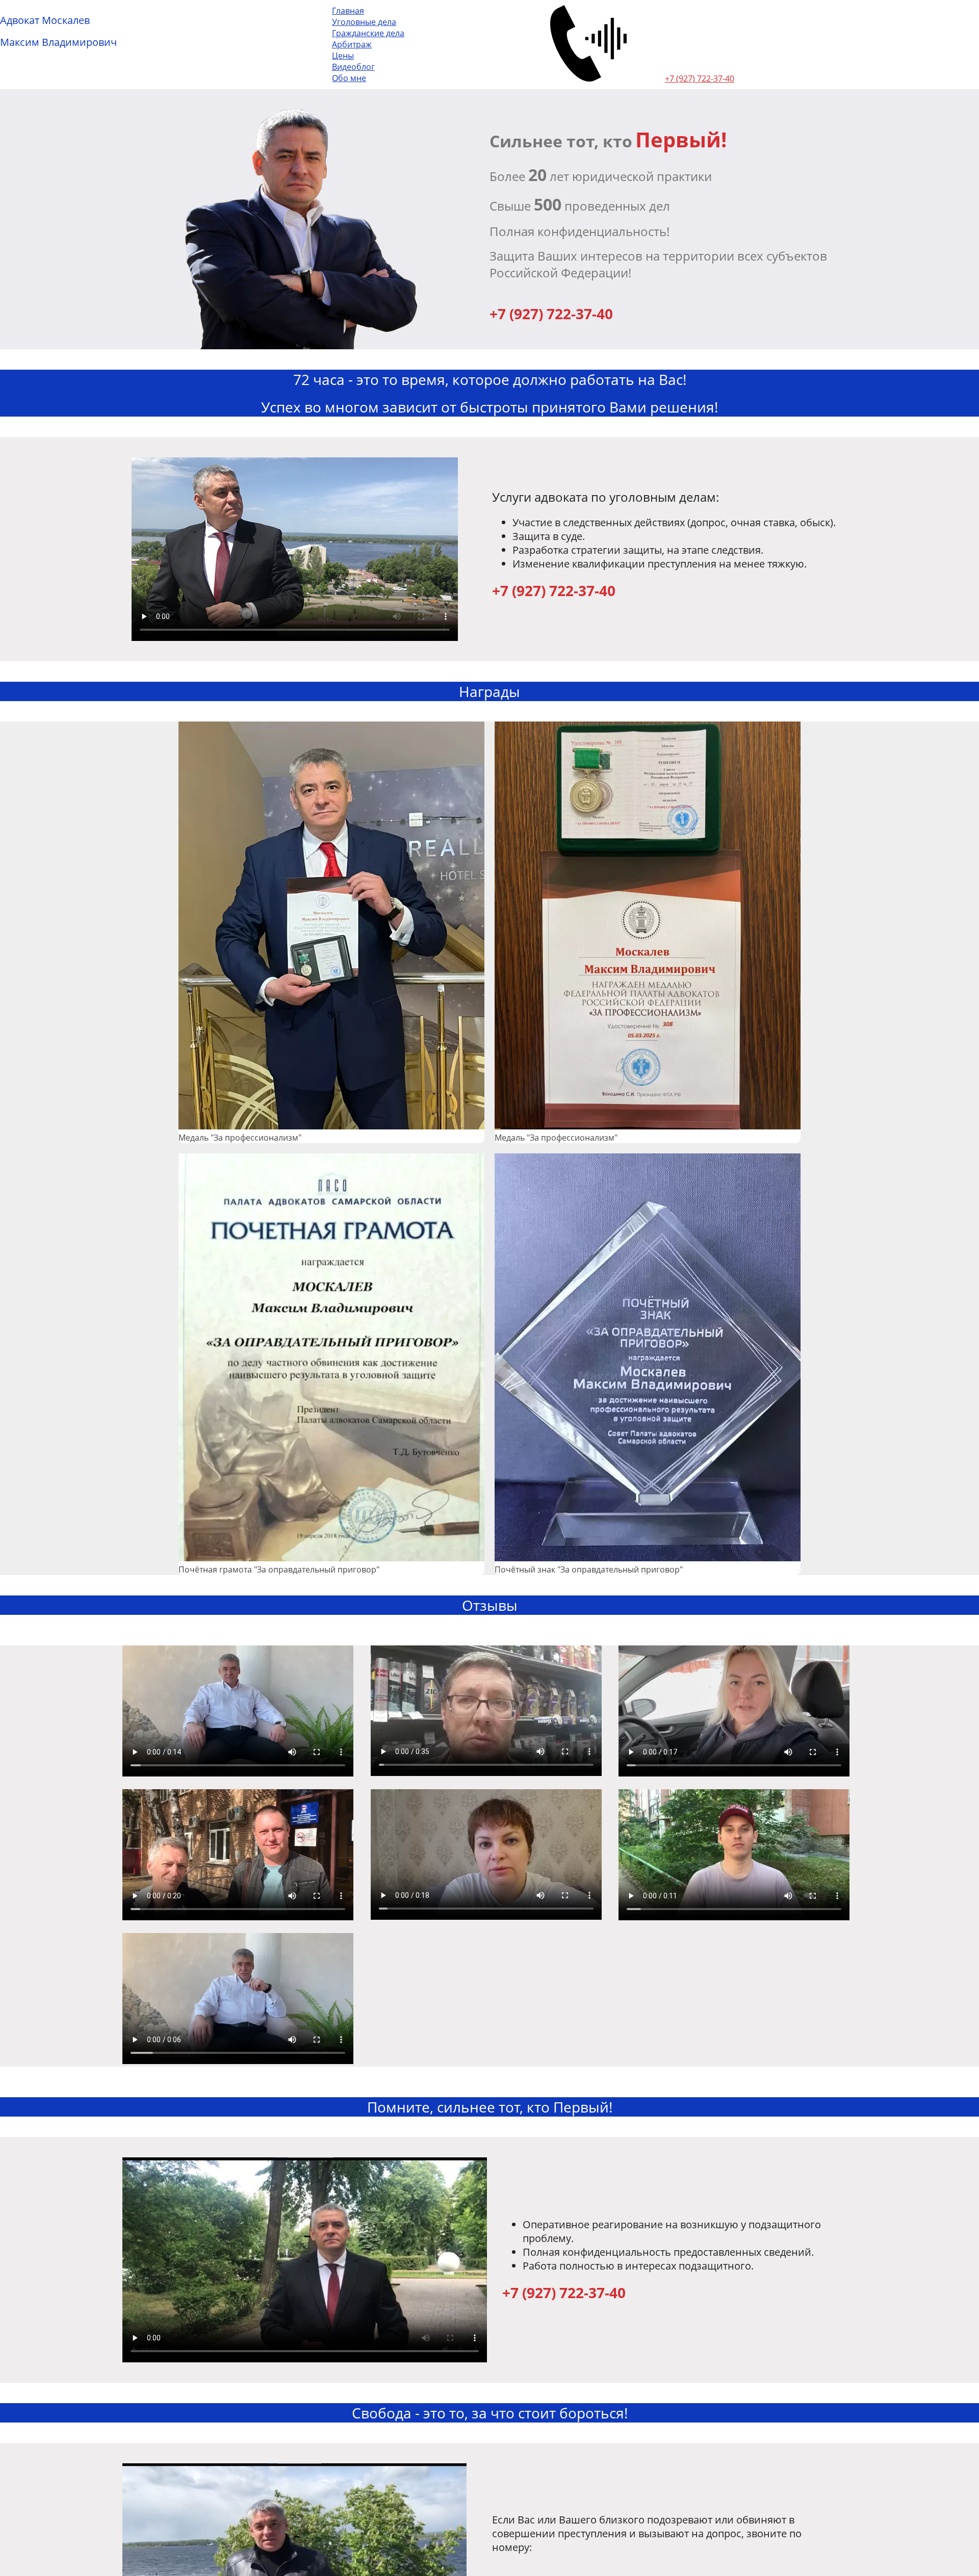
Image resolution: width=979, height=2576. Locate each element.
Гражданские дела (368, 33)
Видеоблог (353, 67)
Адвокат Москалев (45, 20)
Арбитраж (352, 44)
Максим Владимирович (58, 42)
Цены (343, 56)
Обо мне (349, 78)
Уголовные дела (364, 22)
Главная (348, 11)
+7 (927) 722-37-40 (700, 79)
